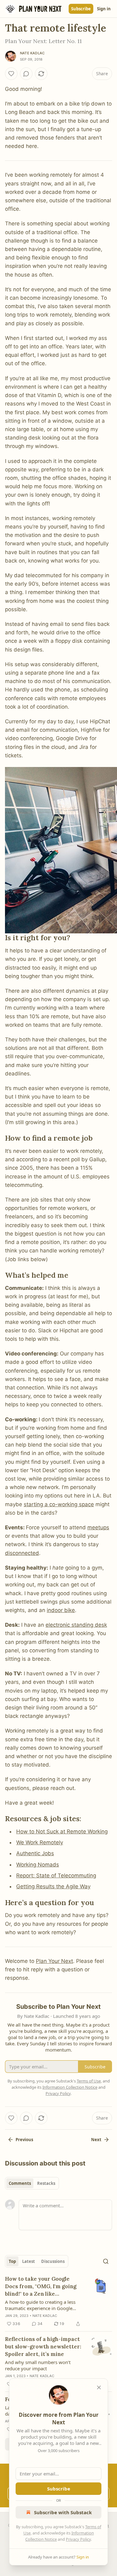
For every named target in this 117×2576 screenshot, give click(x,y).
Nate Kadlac (32, 53)
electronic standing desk (76, 1625)
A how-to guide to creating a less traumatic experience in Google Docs (40, 2305)
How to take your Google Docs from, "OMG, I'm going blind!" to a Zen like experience (41, 2286)
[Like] (11, 74)
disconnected (22, 1553)
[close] (99, 2387)
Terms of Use (89, 2081)
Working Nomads (38, 1865)
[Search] (106, 2261)
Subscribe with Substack (63, 2512)
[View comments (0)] (26, 74)
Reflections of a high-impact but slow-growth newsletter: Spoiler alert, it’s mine (43, 2347)
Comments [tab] (20, 2183)
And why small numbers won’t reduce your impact (38, 2365)
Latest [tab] (29, 2261)
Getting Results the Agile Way (53, 1886)
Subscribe (81, 9)
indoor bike (61, 1610)
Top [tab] (12, 2261)
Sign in (104, 9)
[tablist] (32, 2183)
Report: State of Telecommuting (56, 1875)
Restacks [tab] (46, 2183)
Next (96, 2140)
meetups (98, 1527)
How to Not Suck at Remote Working (62, 1831)
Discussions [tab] (53, 2261)
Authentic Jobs (35, 1853)
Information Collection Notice (70, 2087)
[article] (58, 2301)
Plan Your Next (54, 1961)
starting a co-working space (59, 1504)
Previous (24, 2140)
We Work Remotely (40, 1842)
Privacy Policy (78, 2539)
